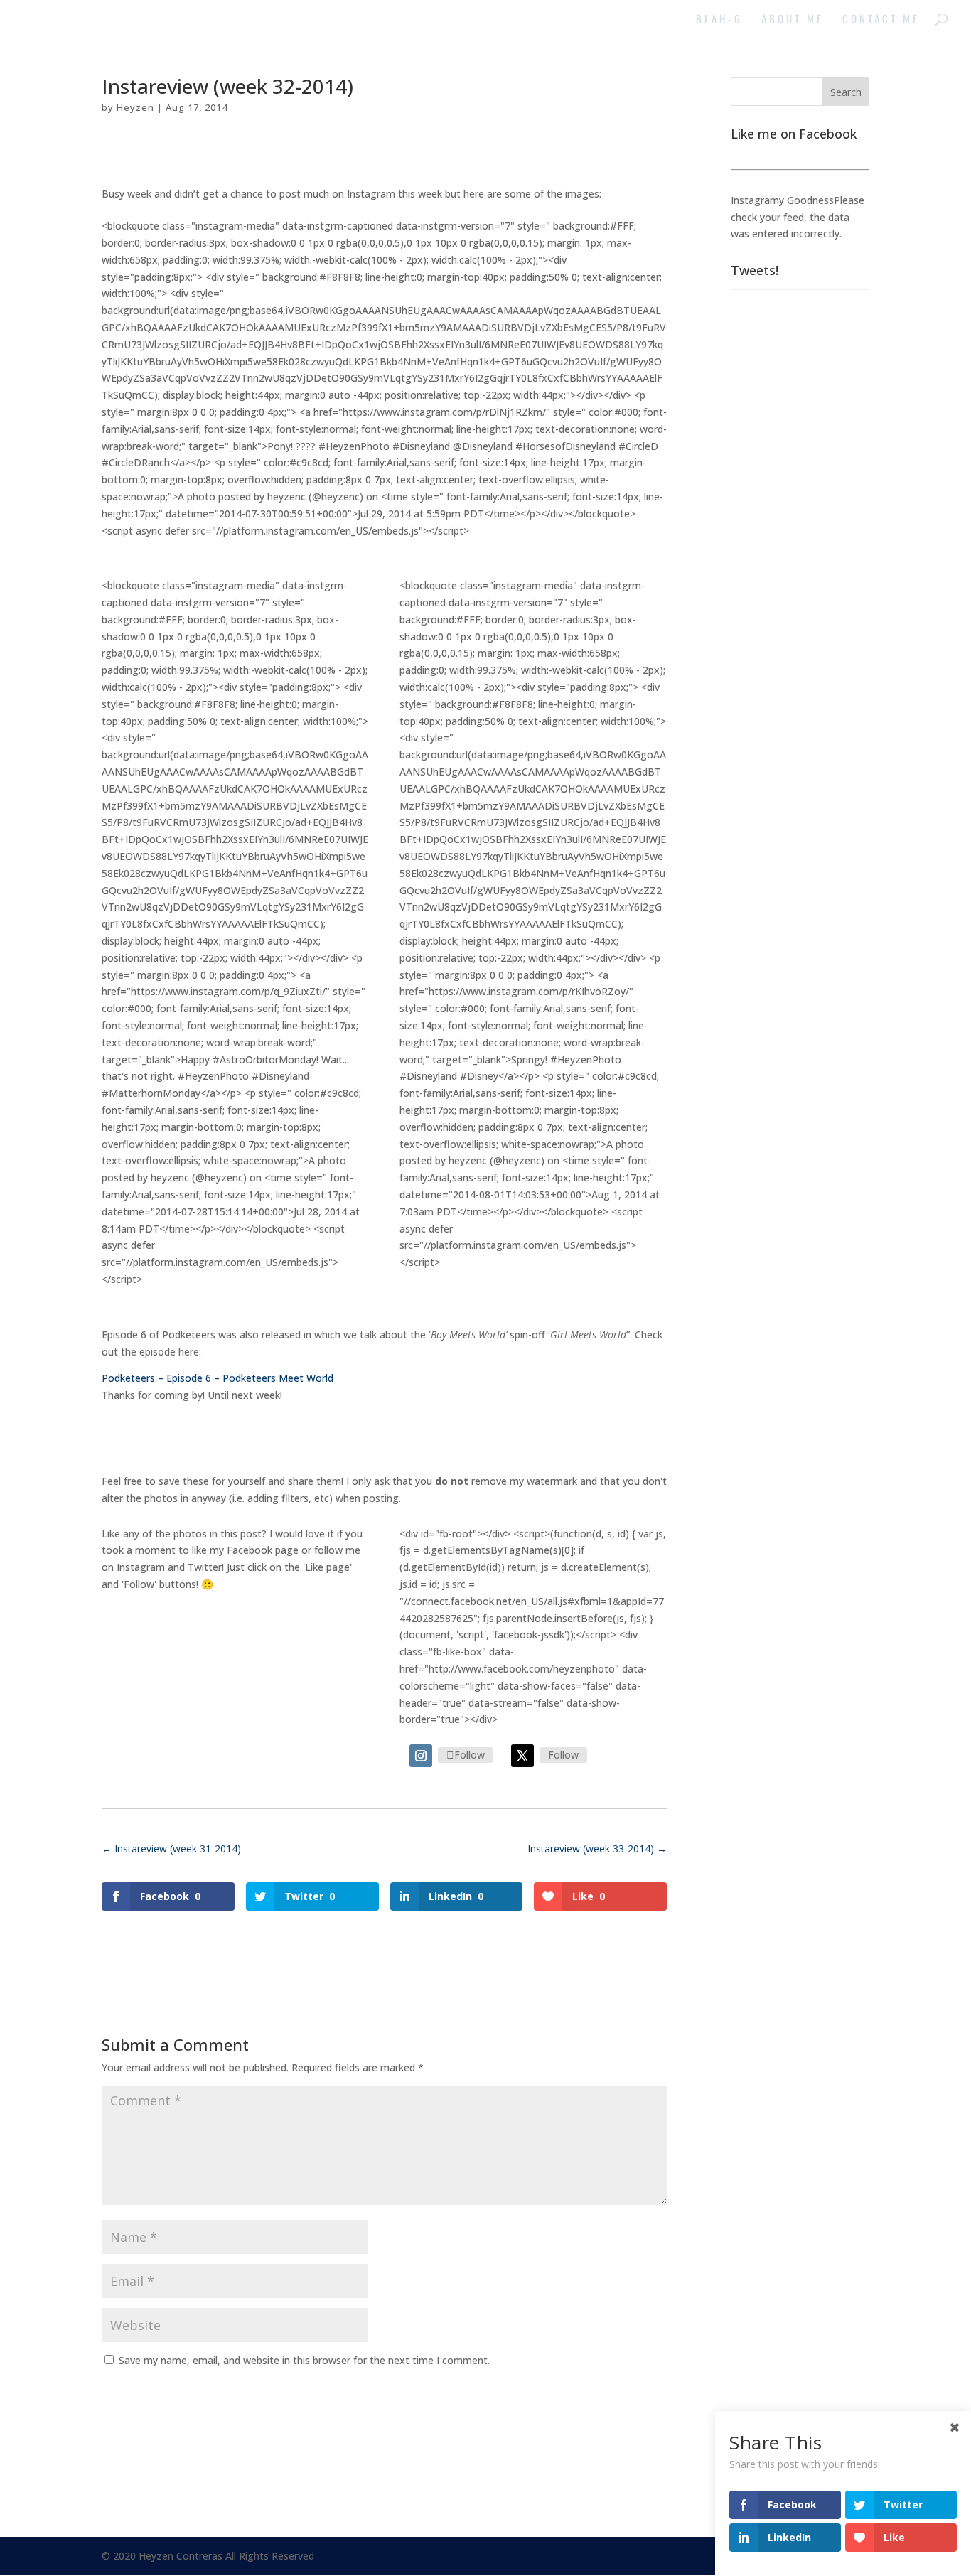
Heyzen (135, 107)
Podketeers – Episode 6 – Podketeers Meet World (218, 1378)
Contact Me (881, 20)
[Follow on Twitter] (522, 1756)
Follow (470, 1755)
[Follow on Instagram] (421, 1756)
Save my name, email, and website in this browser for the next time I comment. (304, 2360)
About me (793, 20)
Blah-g (719, 20)
